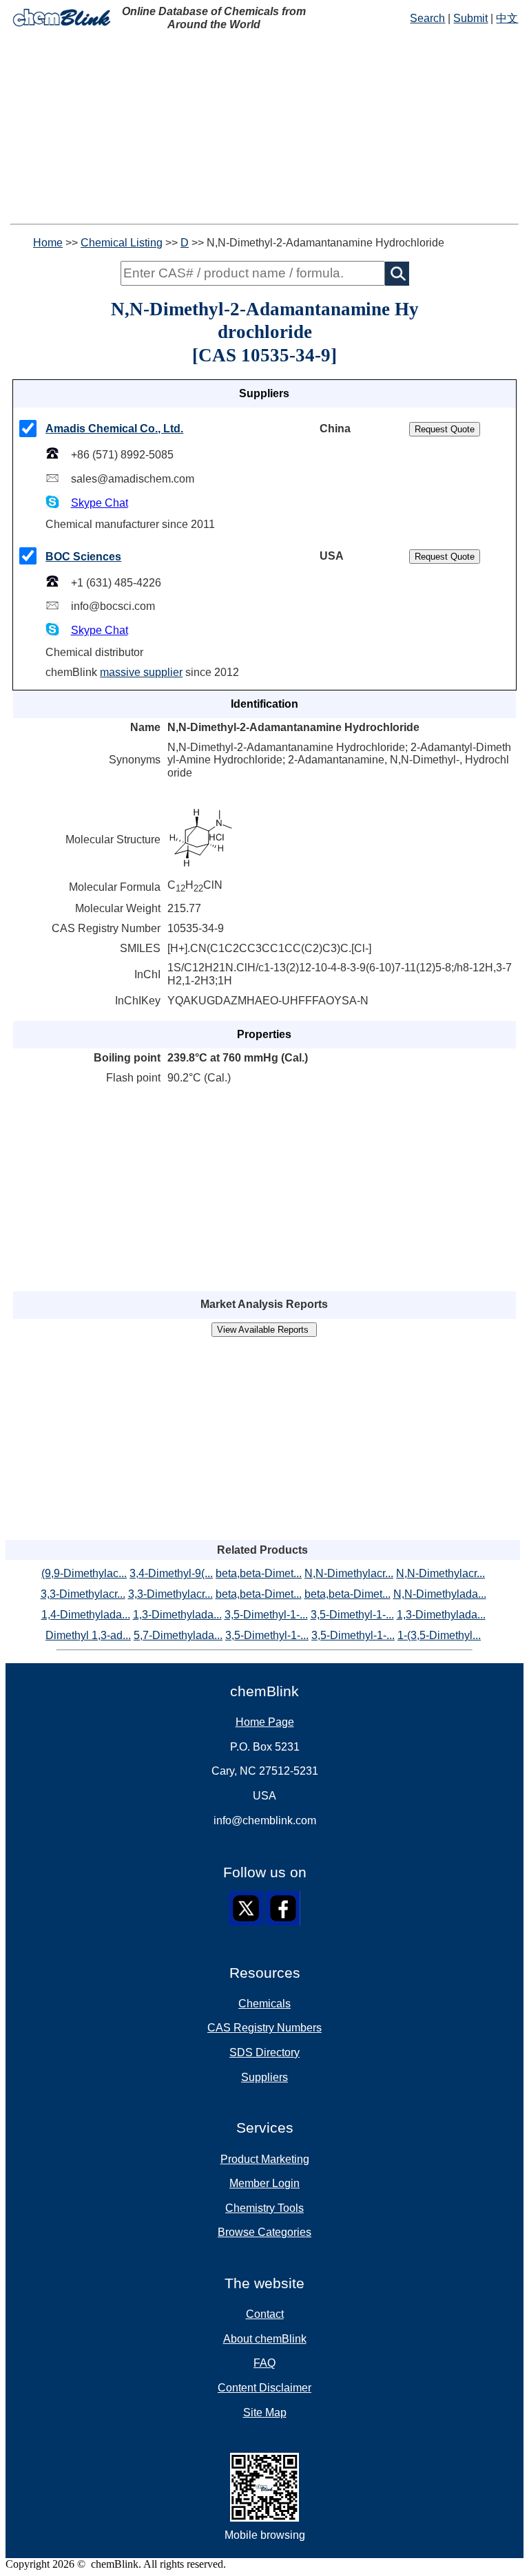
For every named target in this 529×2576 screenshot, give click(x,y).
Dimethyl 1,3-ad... (88, 1635)
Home (48, 243)
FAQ (264, 2363)
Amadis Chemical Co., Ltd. (114, 429)
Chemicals (264, 2004)
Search (427, 18)
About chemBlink (265, 2339)
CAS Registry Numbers (264, 2028)
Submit (470, 18)
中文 (507, 18)
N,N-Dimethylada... (440, 1594)
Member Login (264, 2183)
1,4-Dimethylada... (86, 1615)
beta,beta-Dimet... (259, 1573)
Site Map (265, 2413)
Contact (265, 2314)
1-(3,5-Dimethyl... (439, 1635)
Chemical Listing (122, 243)
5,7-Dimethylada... (178, 1635)
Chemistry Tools (264, 2208)
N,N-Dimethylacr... (349, 1573)
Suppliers (264, 2077)
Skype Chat (100, 503)
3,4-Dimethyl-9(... (171, 1573)
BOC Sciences (83, 557)
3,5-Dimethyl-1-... (266, 1615)
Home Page (265, 1722)
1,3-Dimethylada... (177, 1615)
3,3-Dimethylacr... (83, 1594)
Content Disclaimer (264, 2388)
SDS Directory (264, 2052)
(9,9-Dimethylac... (84, 1573)
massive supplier (141, 672)
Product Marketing (265, 2159)
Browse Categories (264, 2232)
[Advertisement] (264, 127)
